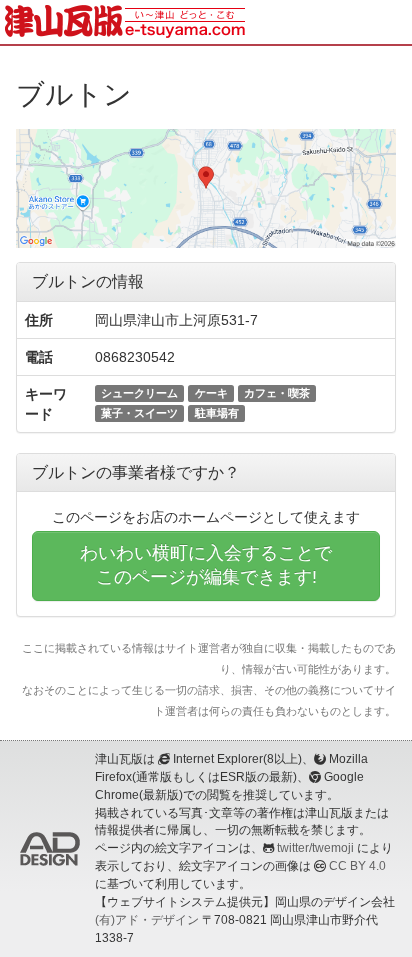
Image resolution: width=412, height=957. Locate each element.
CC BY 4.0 (357, 866)
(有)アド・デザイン (147, 920)
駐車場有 (217, 413)
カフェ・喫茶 (277, 393)
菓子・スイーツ (139, 413)
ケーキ (211, 393)
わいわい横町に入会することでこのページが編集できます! (206, 565)
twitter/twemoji (315, 848)
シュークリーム (139, 393)
